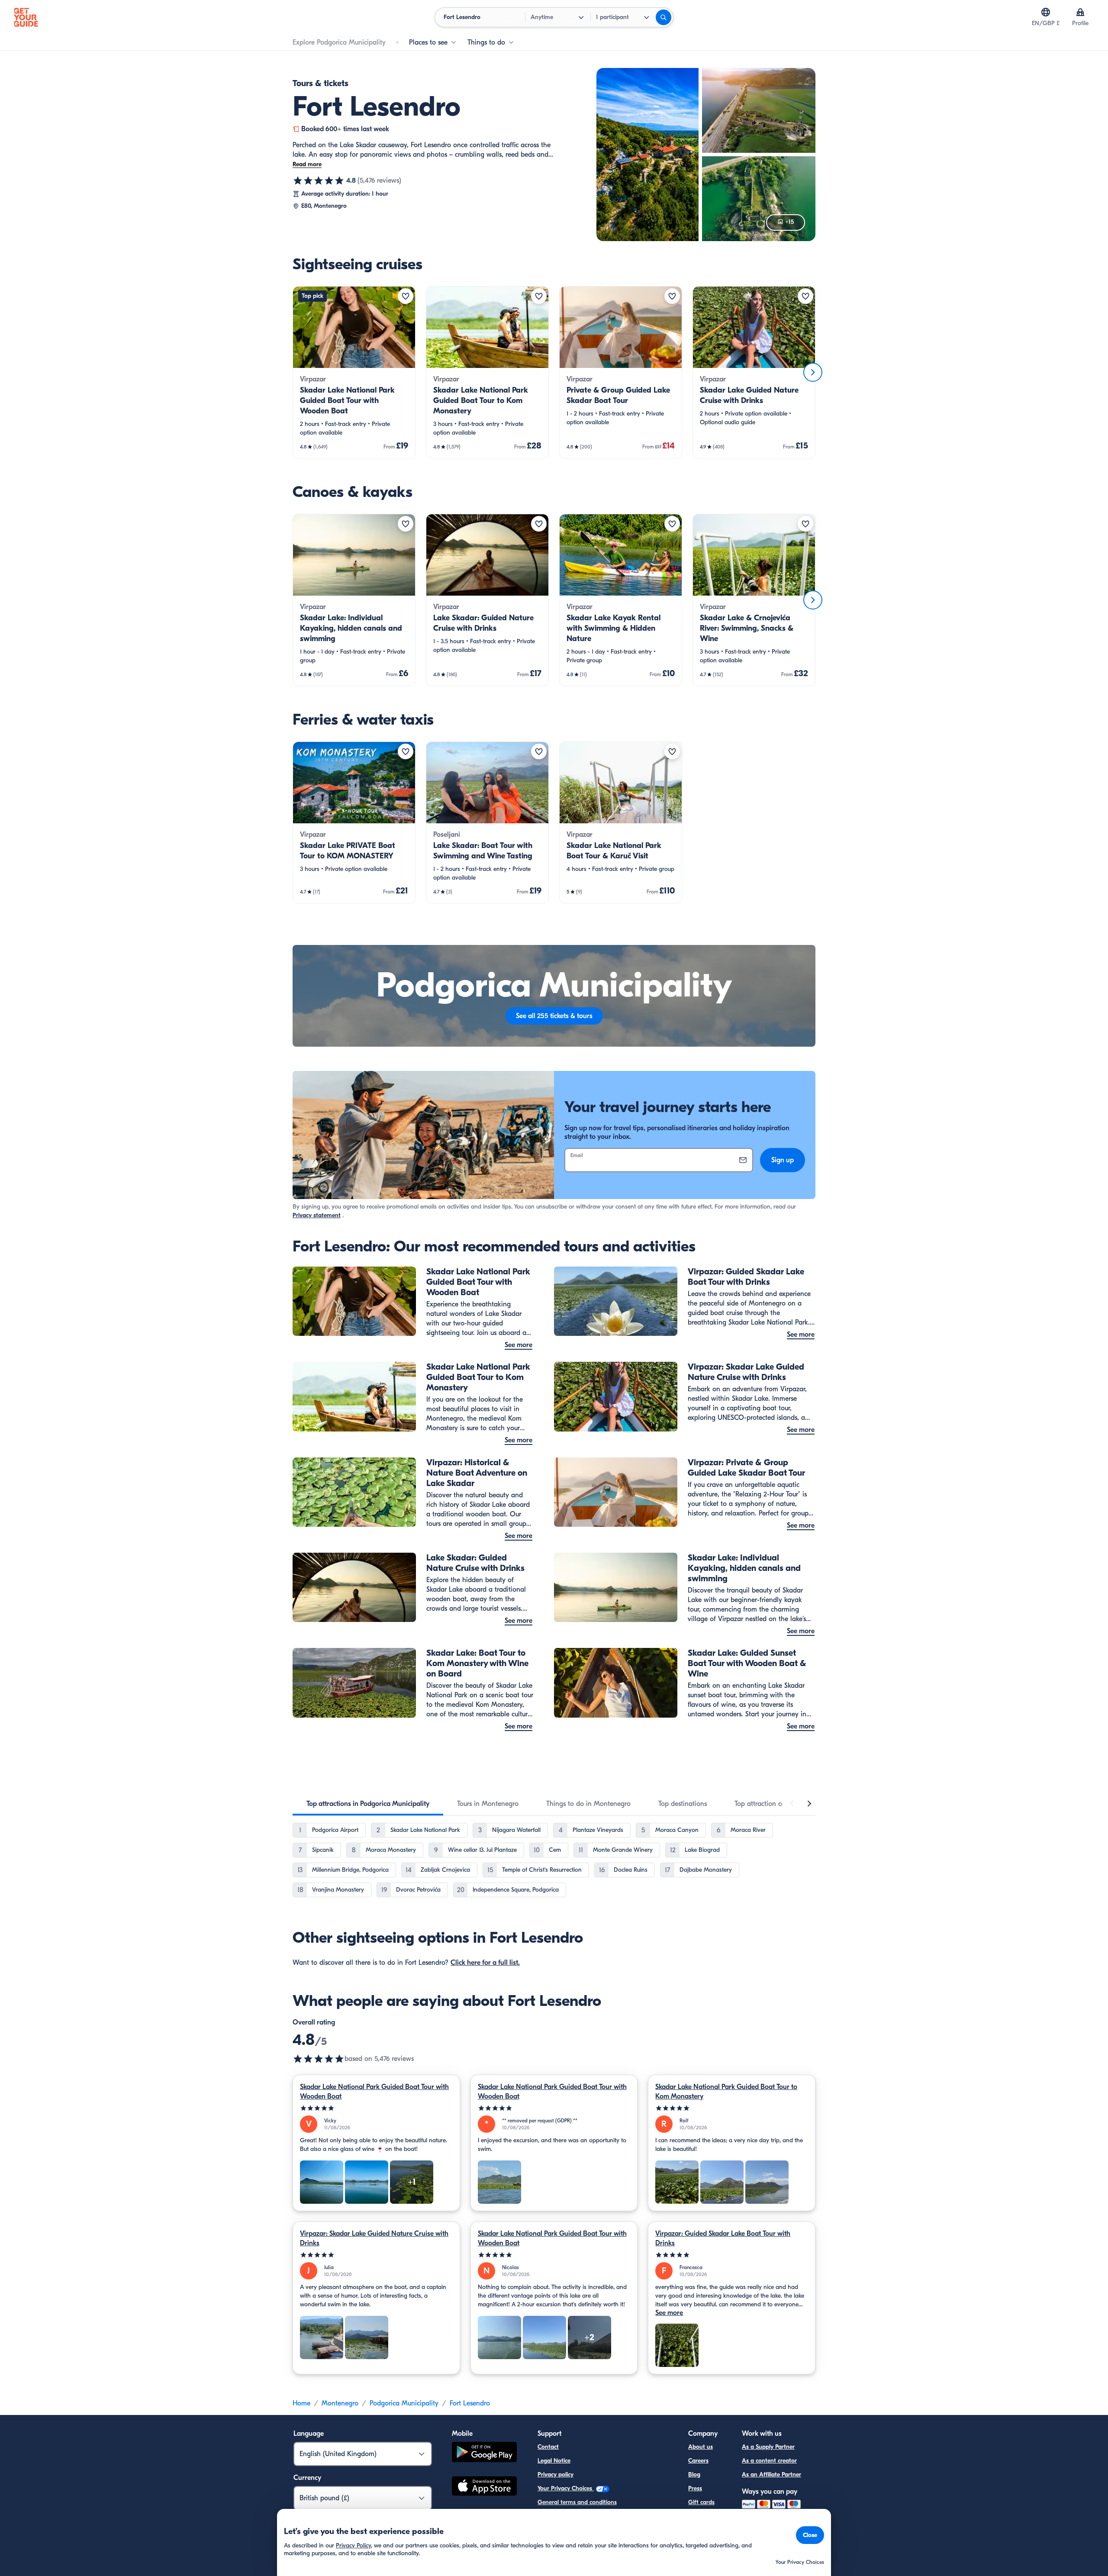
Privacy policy (556, 2474)
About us (701, 2447)
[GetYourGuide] (26, 17)
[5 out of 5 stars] (376, 2108)
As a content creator (769, 2461)
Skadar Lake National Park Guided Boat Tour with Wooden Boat (374, 2092)
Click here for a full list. (485, 1963)
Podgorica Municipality (404, 2403)
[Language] (1046, 12)
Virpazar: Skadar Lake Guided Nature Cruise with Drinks (374, 2238)
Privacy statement (317, 1215)
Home (301, 2403)
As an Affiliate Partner (771, 2474)
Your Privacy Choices (566, 2488)
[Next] (813, 372)
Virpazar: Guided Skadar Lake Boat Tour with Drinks (723, 2238)
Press (695, 2488)
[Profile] (1080, 12)
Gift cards (701, 2502)
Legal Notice (554, 2461)
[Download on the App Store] (484, 2487)
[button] (354, 372)
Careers (698, 2461)
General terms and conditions (577, 2502)
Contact (548, 2447)
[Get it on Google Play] (484, 2453)
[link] (354, 372)
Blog (694, 2474)
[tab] (368, 1804)
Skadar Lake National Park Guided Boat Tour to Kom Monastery (726, 2092)
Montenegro (340, 2403)
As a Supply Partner (768, 2447)
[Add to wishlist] (406, 296)
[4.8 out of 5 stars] (319, 181)
